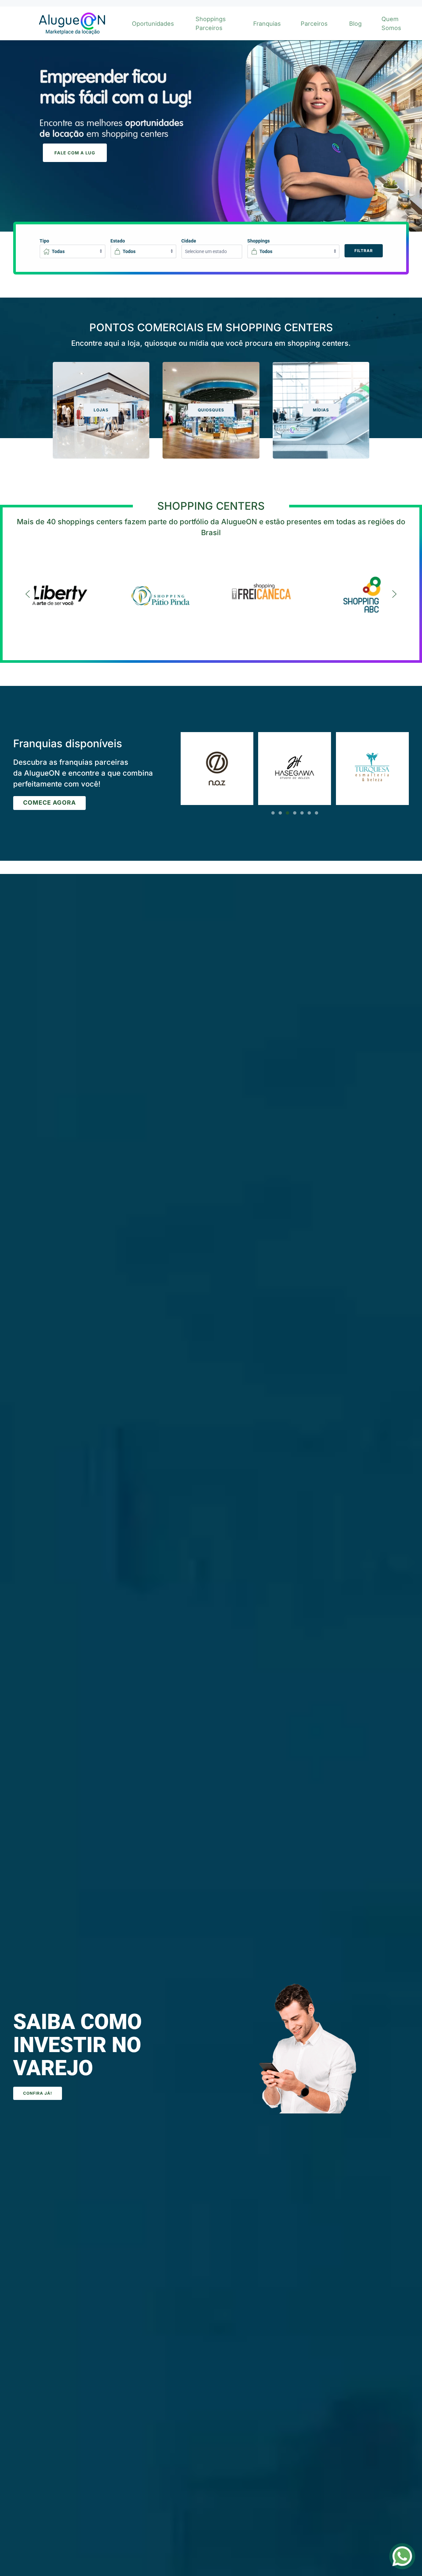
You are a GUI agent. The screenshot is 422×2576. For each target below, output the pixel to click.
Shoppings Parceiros (211, 23)
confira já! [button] (38, 2093)
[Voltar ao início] (71, 23)
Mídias (321, 410)
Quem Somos (391, 23)
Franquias (267, 24)
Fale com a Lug (75, 153)
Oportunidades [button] (153, 24)
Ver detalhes (60, 602)
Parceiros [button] (314, 24)
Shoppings (258, 241)
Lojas (101, 410)
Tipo (44, 241)
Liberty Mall (60, 588)
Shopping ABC (362, 588)
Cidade (189, 241)
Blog (355, 24)
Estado (118, 241)
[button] (28, 594)
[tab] (273, 813)
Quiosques (211, 410)
